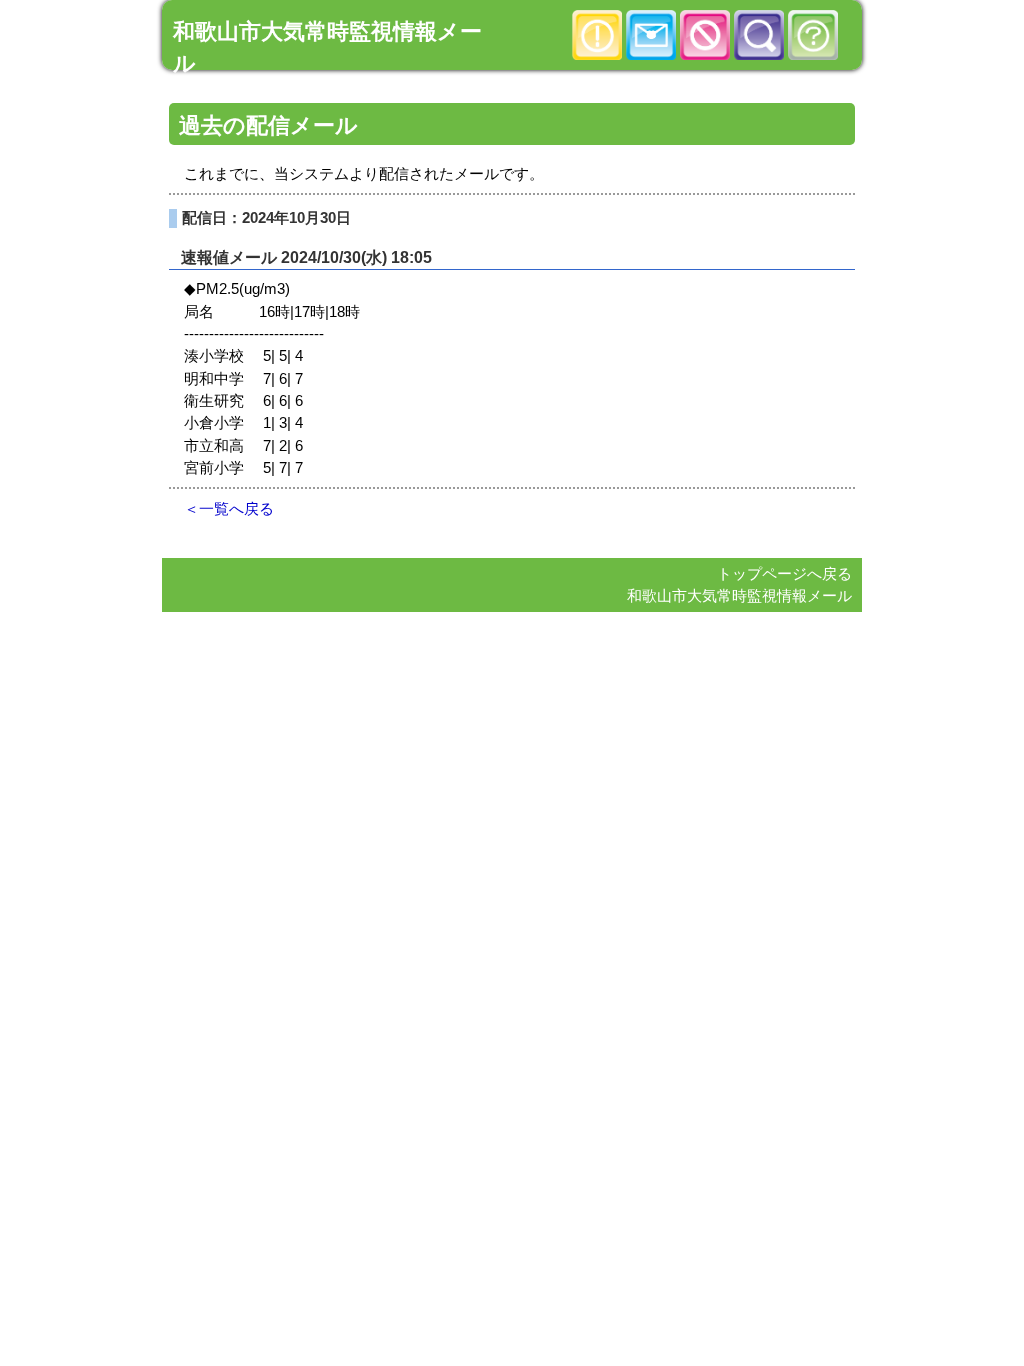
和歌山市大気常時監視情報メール (739, 596)
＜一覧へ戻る (229, 509)
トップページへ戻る (784, 574)
